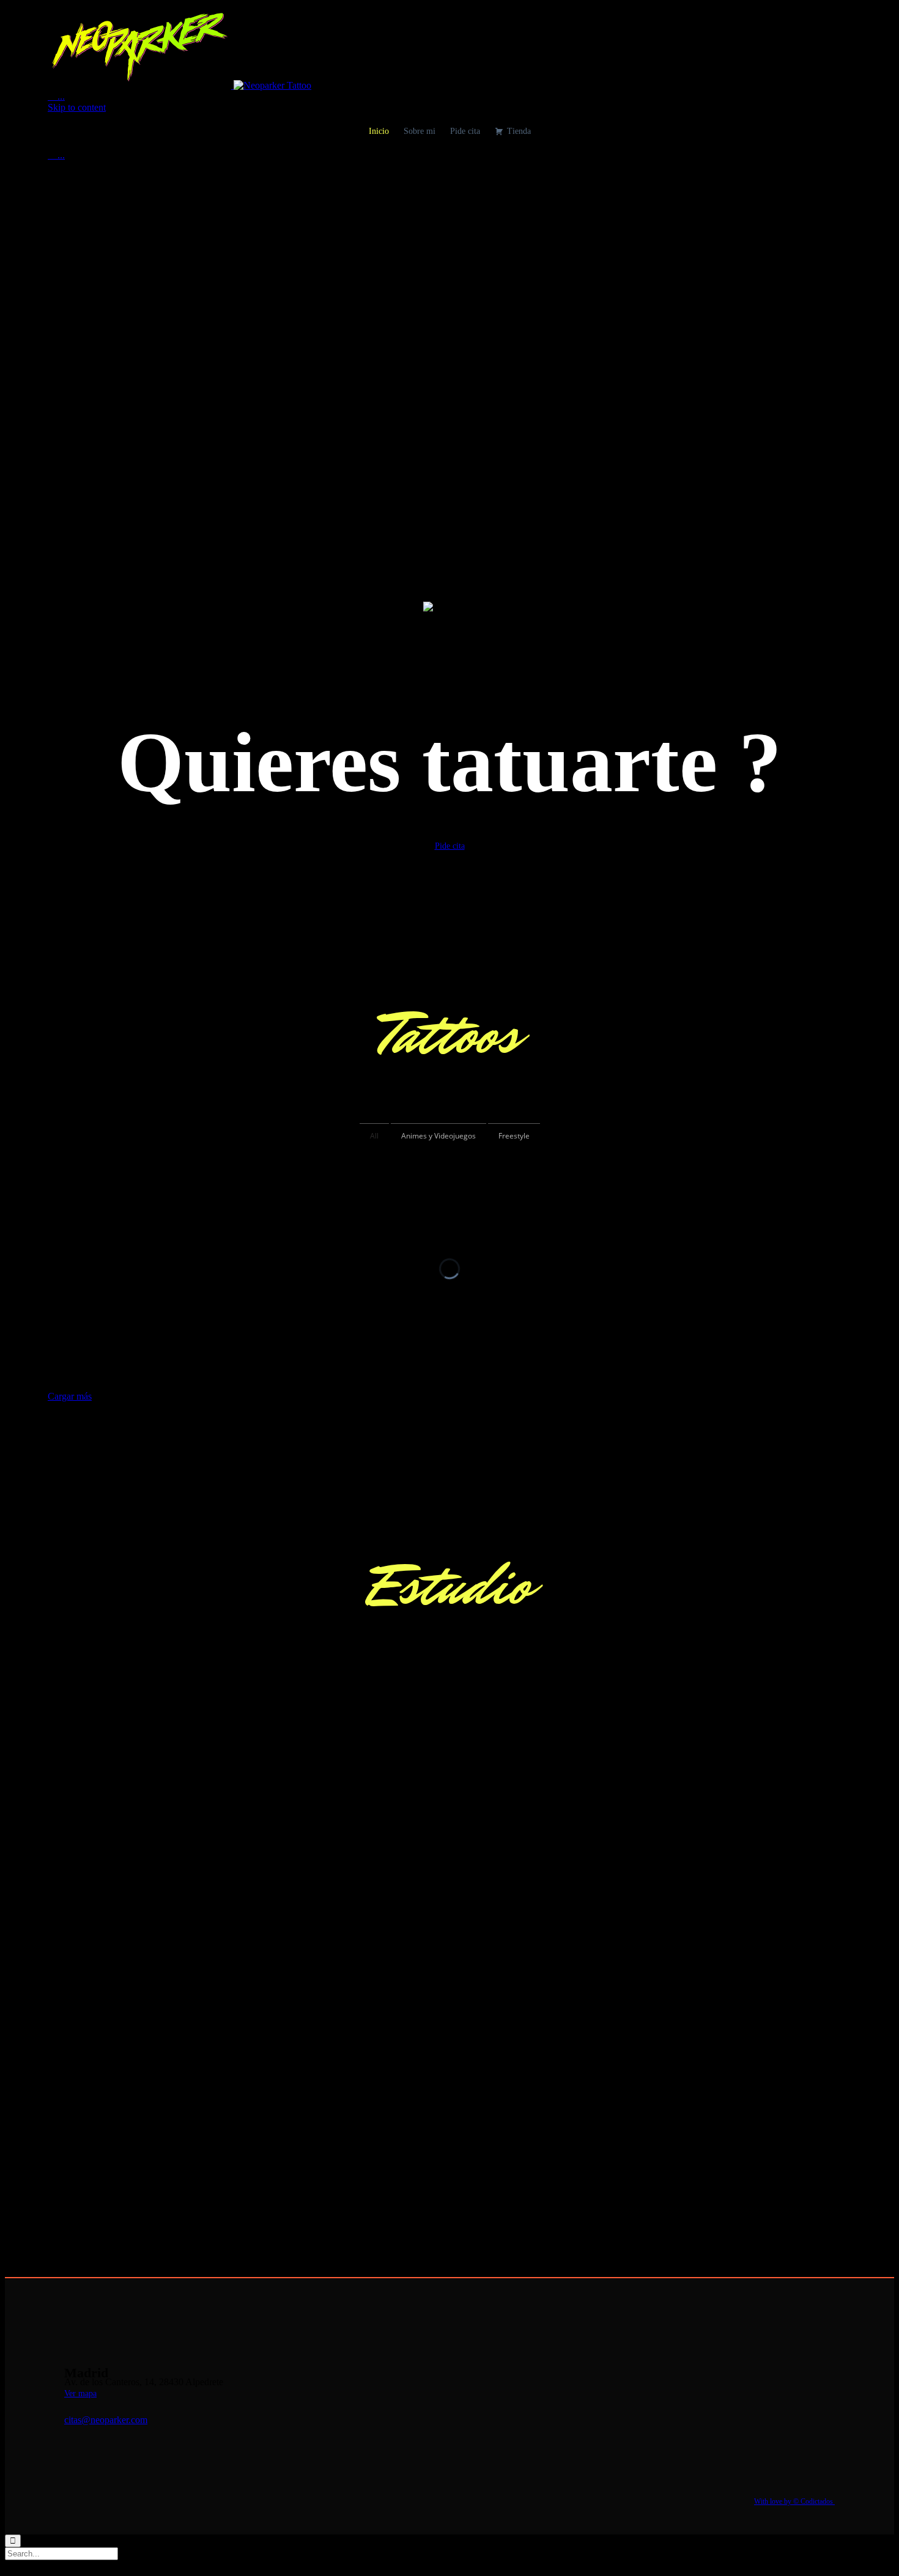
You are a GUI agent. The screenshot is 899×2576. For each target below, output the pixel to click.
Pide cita (465, 131)
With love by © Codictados (794, 2501)
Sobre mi (420, 131)
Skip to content (77, 107)
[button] (450, 846)
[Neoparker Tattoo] (179, 85)
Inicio (379, 131)
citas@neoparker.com (106, 2420)
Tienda (519, 131)
